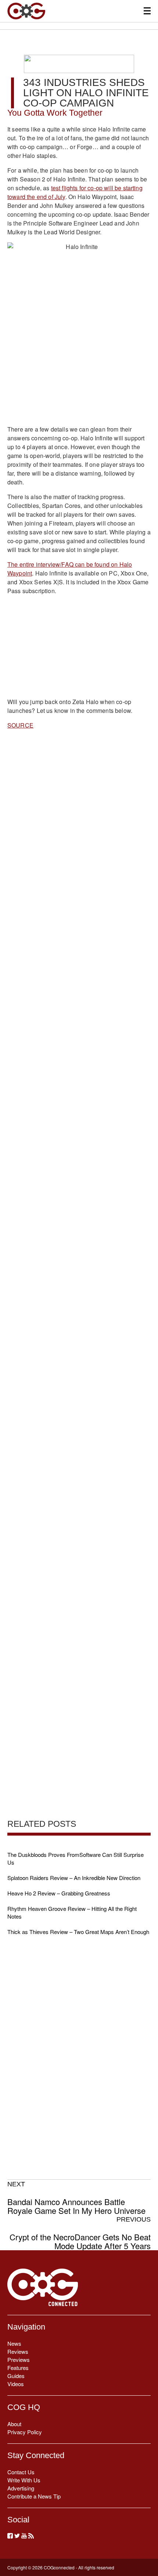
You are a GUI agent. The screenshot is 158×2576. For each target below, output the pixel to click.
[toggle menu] (147, 11)
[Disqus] (79, 1022)
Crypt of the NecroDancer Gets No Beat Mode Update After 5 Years (80, 2233)
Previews (19, 2359)
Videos (16, 2384)
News (14, 2343)
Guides (16, 2376)
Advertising (21, 2488)
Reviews (18, 2351)
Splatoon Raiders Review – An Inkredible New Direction (74, 1878)
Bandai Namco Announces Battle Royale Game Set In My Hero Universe (76, 2198)
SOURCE (20, 725)
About (14, 2424)
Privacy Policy (25, 2432)
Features (18, 2368)
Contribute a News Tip (34, 2496)
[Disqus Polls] (79, 831)
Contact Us (21, 2472)
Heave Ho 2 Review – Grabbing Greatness (59, 1893)
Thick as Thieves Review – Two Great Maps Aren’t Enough (78, 1932)
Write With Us (24, 2480)
